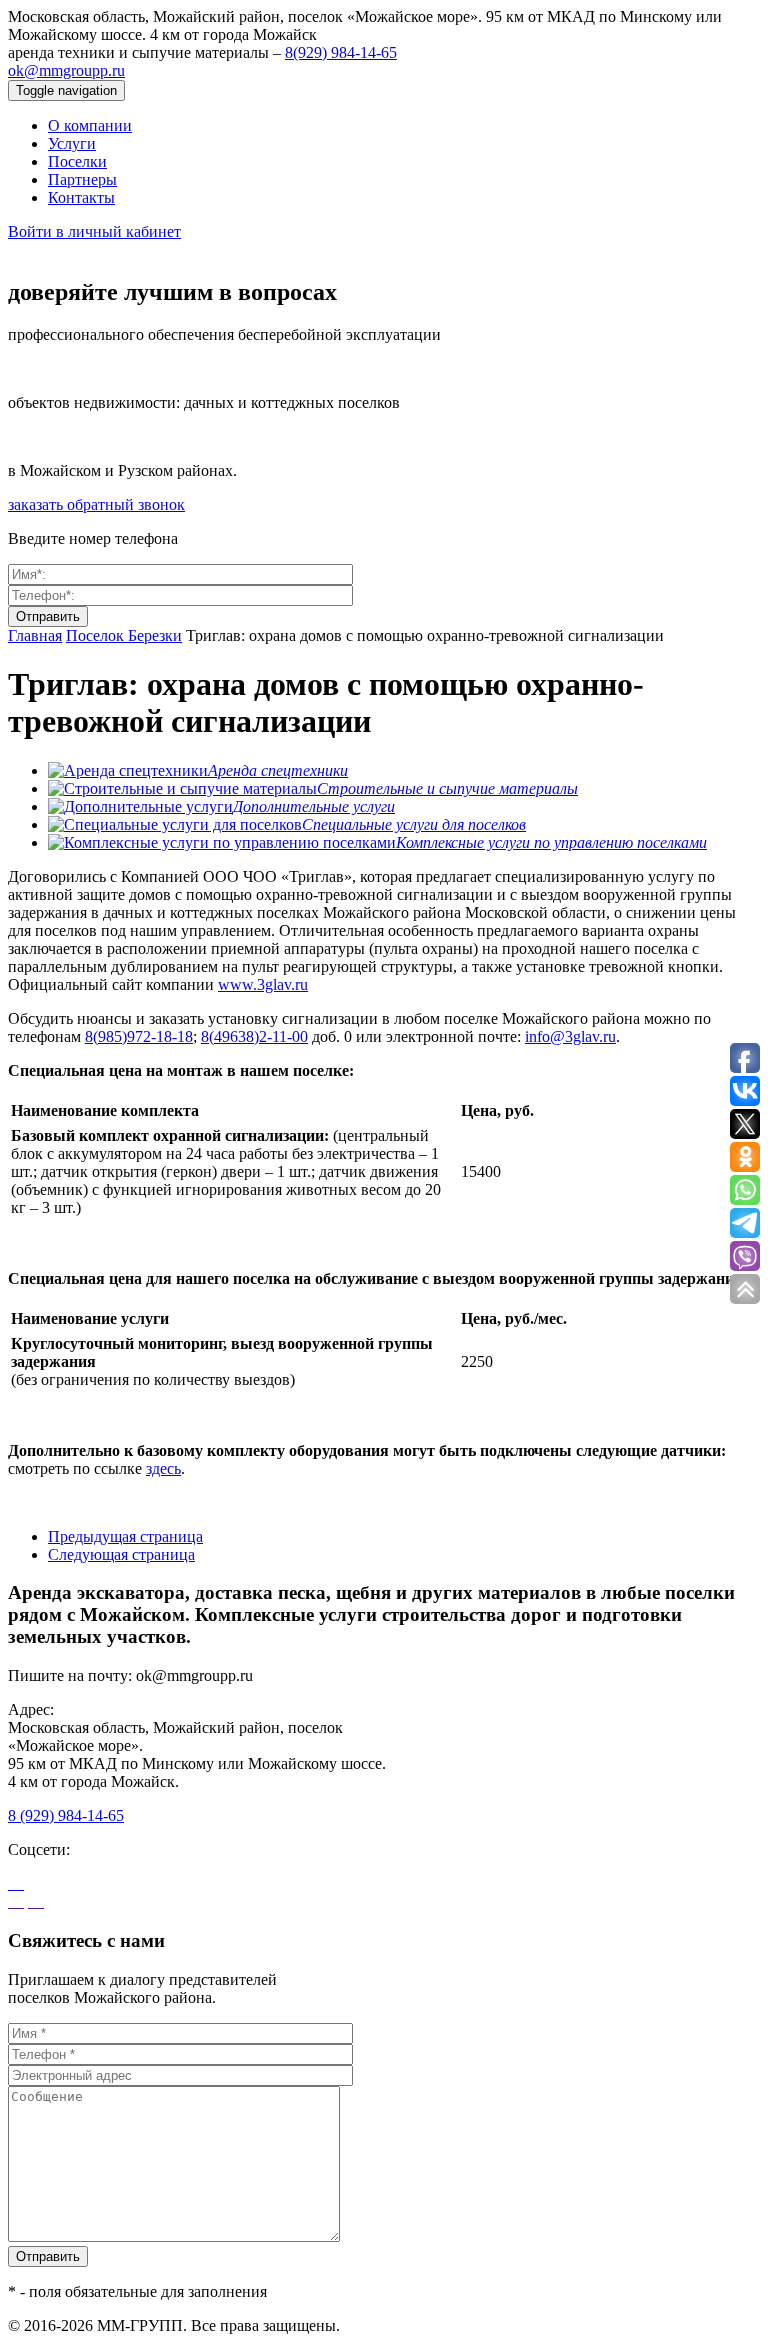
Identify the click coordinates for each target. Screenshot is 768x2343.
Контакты (81, 197)
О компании (90, 125)
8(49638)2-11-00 (254, 1036)
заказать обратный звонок (96, 504)
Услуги (72, 143)
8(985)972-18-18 (139, 1036)
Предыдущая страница (125, 1536)
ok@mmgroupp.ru (66, 70)
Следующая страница (121, 1554)
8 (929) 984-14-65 (66, 1815)
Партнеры (82, 179)
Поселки (77, 161)
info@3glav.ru (570, 1036)
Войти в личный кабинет (94, 231)
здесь (163, 1468)
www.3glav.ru (263, 984)
